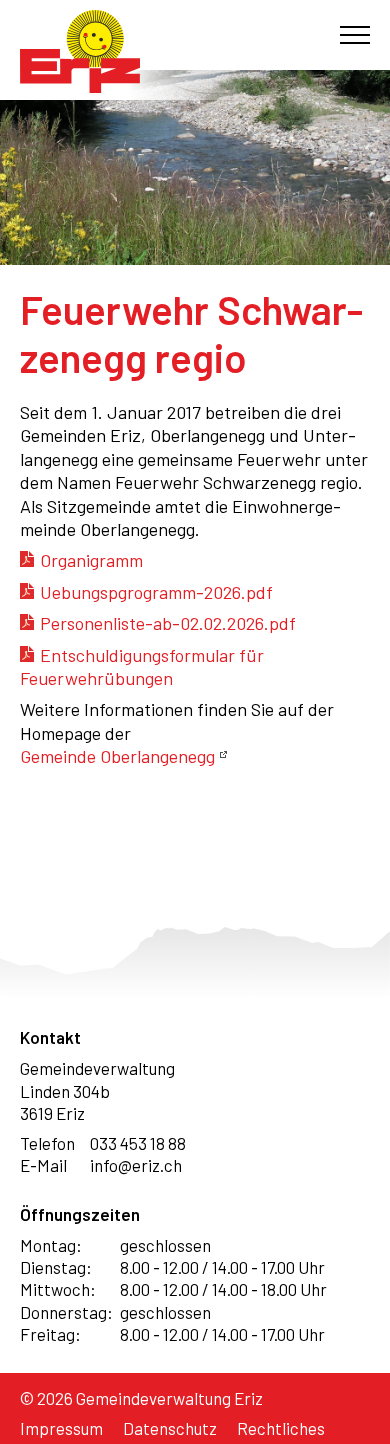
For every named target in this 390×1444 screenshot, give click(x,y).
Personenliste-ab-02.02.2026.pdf (168, 623)
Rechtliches (281, 1428)
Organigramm (91, 560)
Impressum (61, 1428)
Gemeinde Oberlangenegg (117, 756)
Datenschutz (170, 1428)
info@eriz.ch (136, 1165)
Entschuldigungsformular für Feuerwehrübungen (142, 666)
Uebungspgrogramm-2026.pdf (156, 592)
